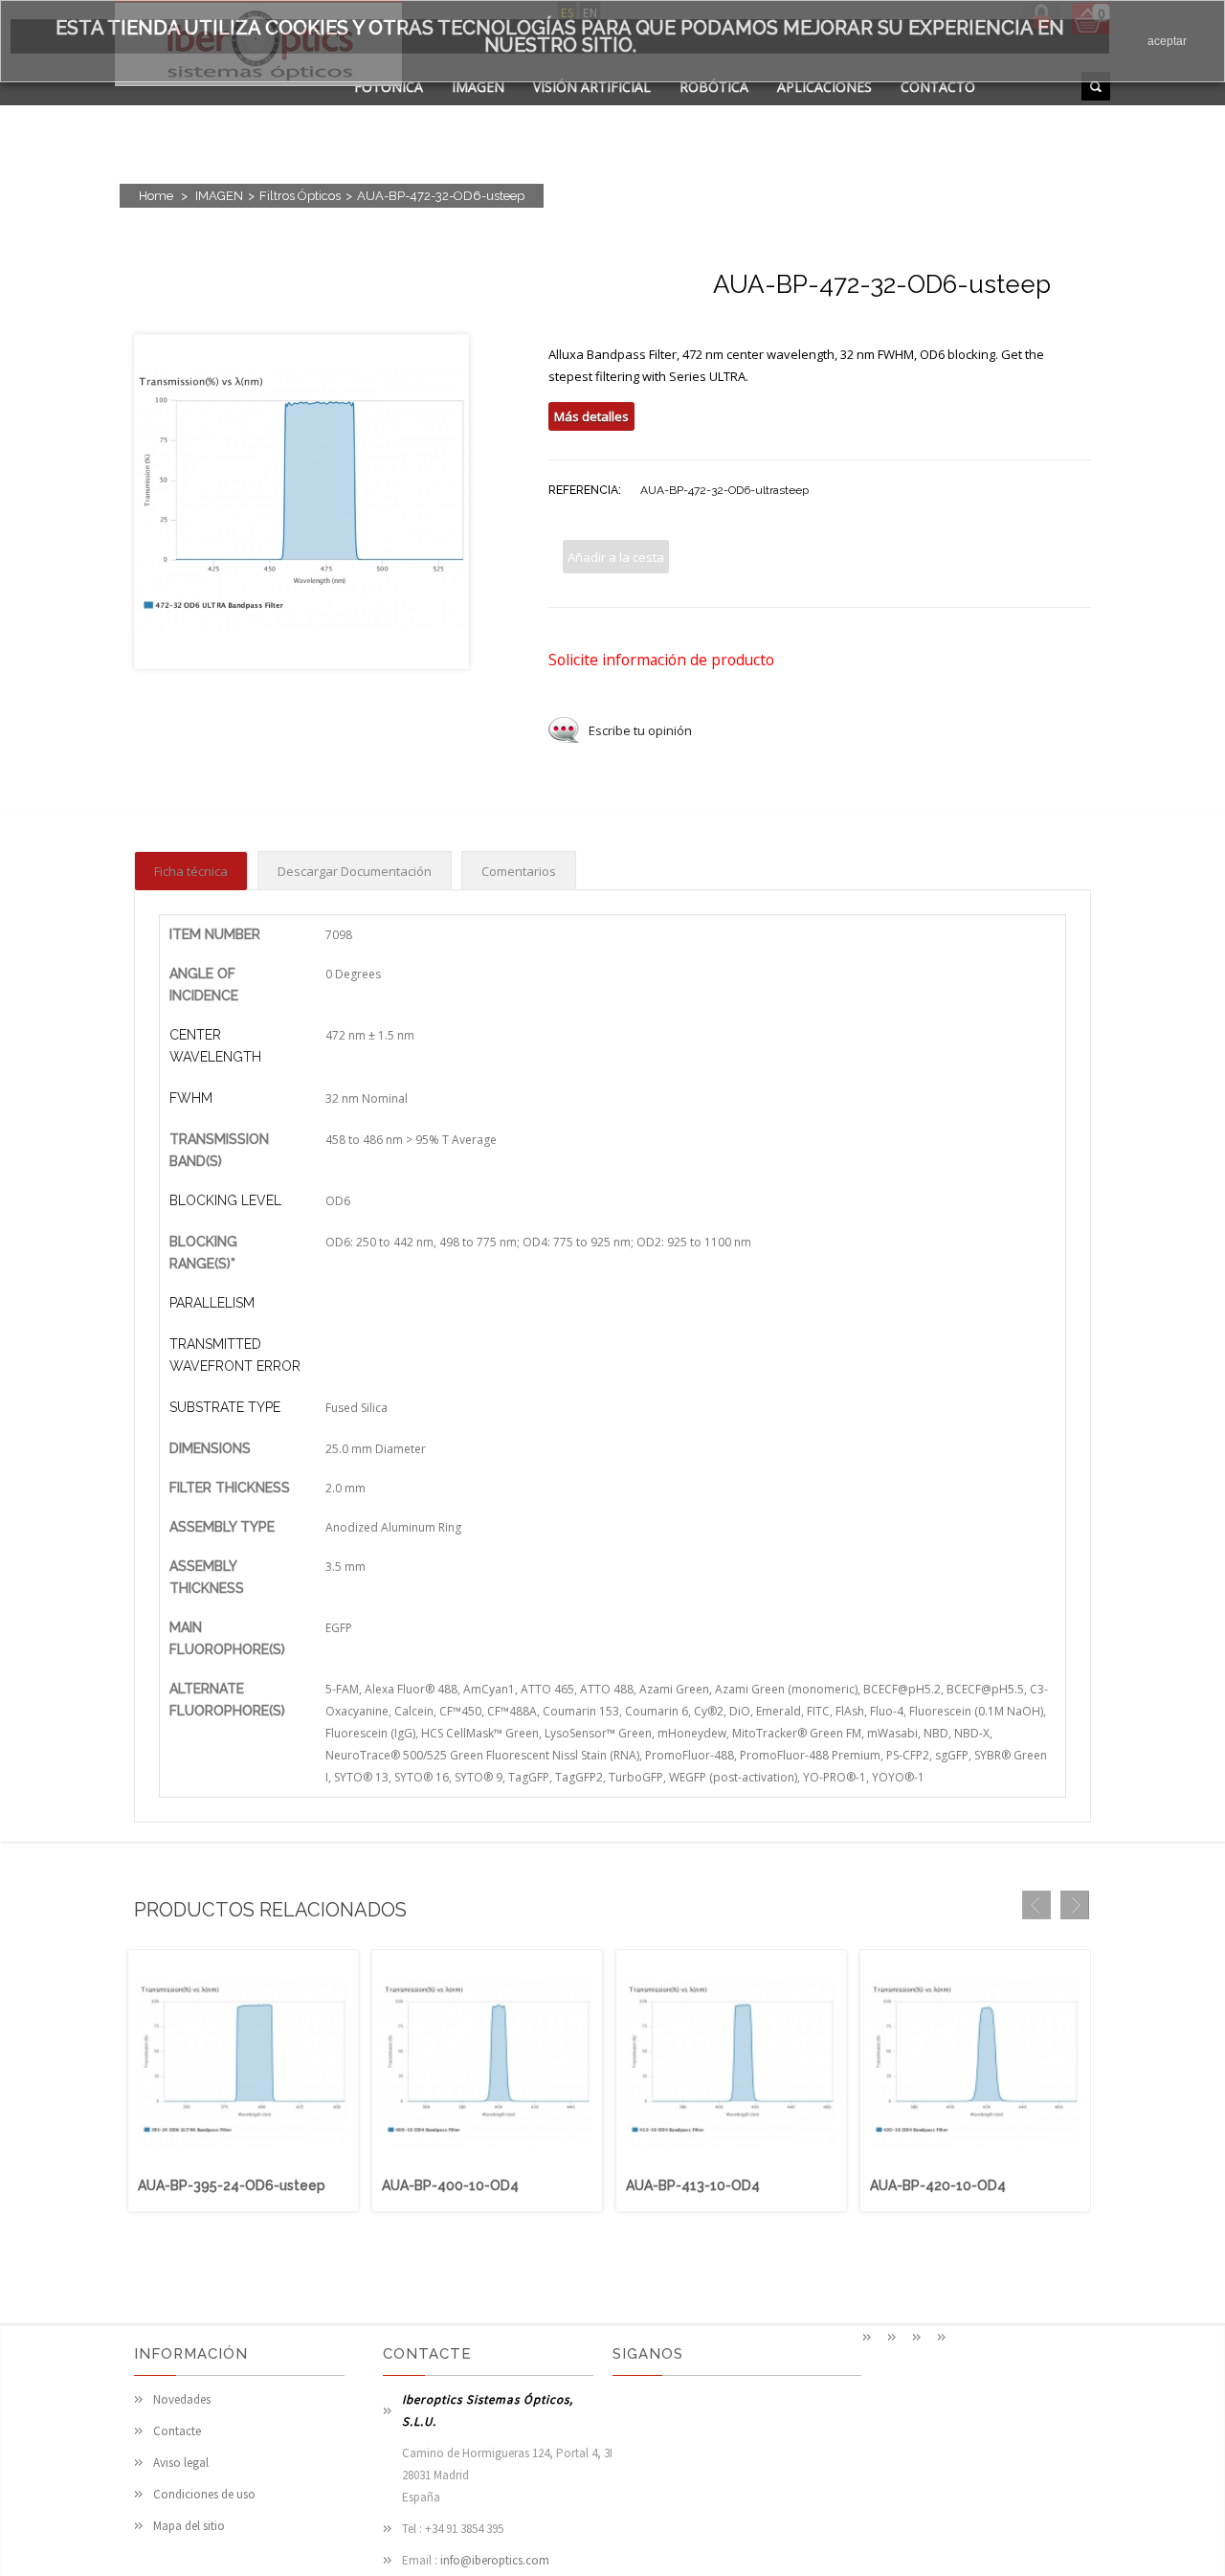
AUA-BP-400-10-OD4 (450, 2185)
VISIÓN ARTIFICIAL (592, 87)
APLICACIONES (824, 87)
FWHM (191, 1098)
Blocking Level (225, 1200)
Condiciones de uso (204, 2494)
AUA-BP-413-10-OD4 (693, 2185)
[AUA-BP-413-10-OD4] (731, 2165)
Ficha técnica (191, 871)
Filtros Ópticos (300, 196)
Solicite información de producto (661, 660)
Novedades (182, 2399)
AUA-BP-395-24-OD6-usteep (232, 2185)
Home (156, 196)
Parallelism (212, 1303)
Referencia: (585, 490)
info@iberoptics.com (495, 2560)
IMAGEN (478, 87)
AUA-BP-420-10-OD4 (938, 2185)
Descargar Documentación (355, 871)
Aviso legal (181, 2463)
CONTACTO (938, 87)
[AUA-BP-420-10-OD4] (975, 2165)
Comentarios (519, 871)
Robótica (714, 87)
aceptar (1167, 41)
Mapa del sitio (189, 2526)
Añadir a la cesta (616, 557)
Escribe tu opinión (640, 730)
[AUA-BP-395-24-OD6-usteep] (243, 2165)
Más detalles (591, 416)
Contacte (177, 2431)
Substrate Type (225, 1407)
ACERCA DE (390, 111)
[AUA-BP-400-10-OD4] (487, 2165)
